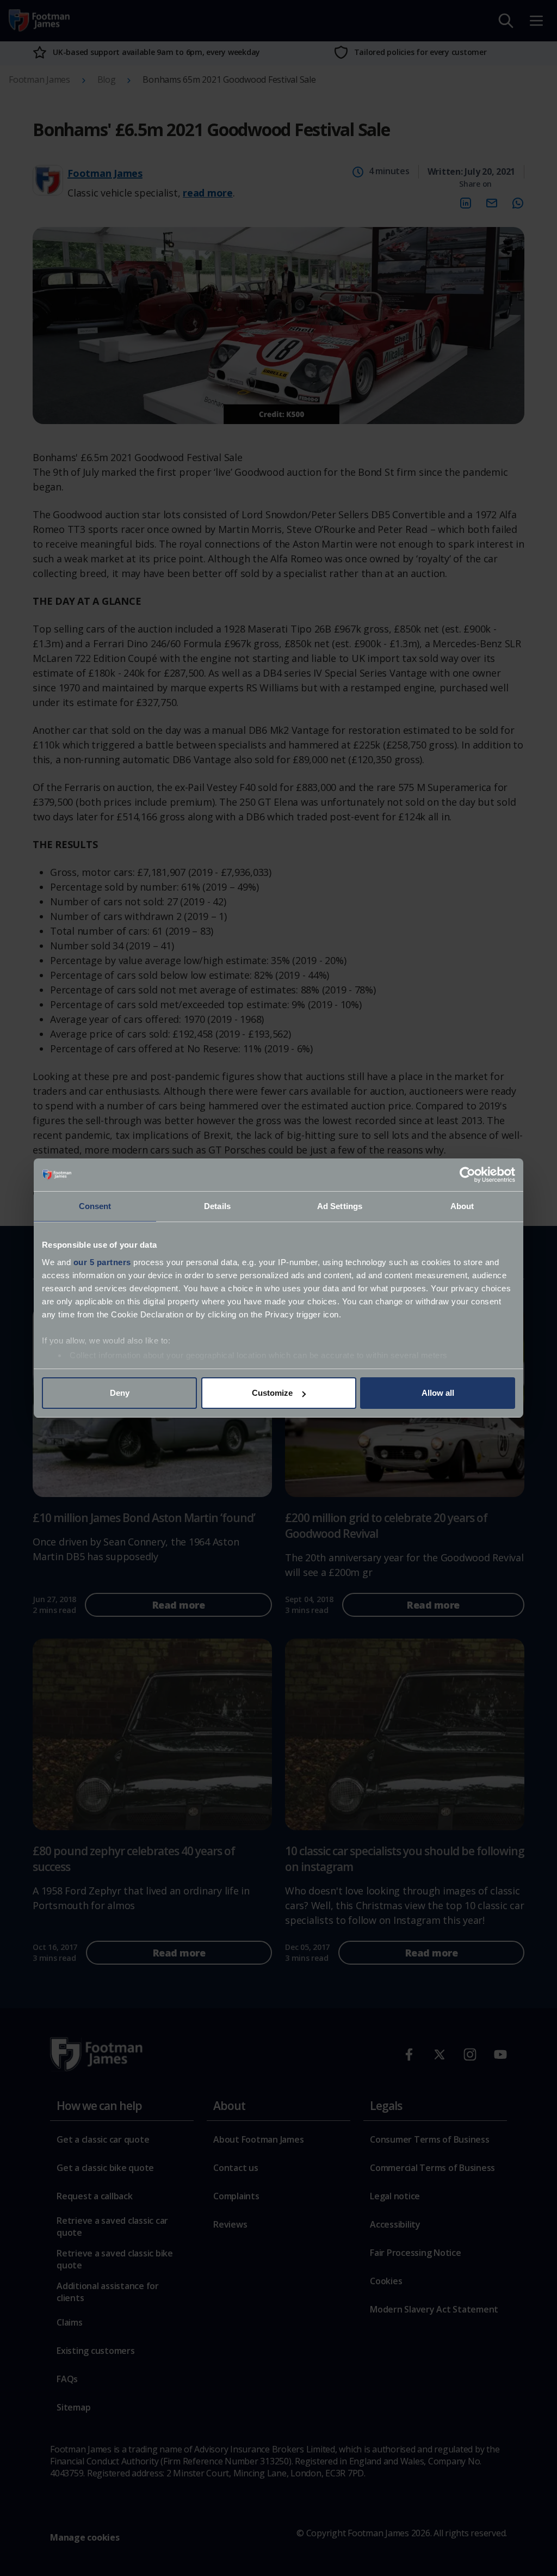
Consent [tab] (95, 1206)
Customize (272, 1393)
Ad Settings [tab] (340, 1206)
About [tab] (462, 1206)
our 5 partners (102, 1262)
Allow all (438, 1393)
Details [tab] (217, 1206)
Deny (120, 1393)
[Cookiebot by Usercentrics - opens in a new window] (468, 1175)
